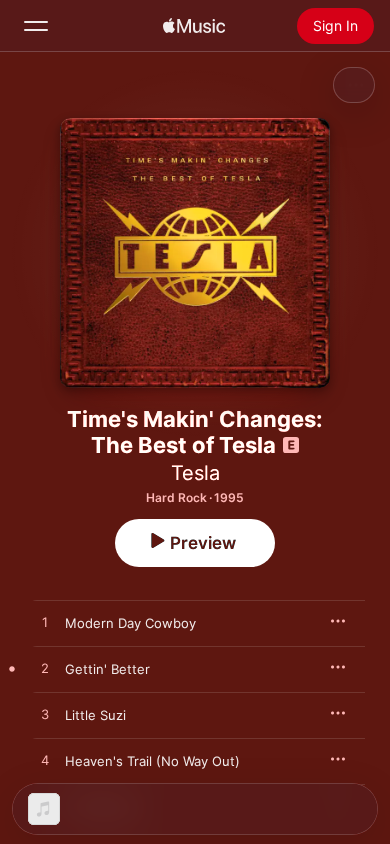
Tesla (195, 473)
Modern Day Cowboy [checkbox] (130, 623)
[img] (194, 26)
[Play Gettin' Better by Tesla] (45, 669)
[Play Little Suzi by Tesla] (45, 715)
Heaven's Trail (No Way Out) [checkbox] (152, 761)
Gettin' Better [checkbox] (107, 669)
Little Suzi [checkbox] (95, 715)
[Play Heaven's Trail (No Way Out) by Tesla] (45, 761)
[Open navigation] (36, 26)
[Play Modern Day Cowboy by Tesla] (45, 623)
